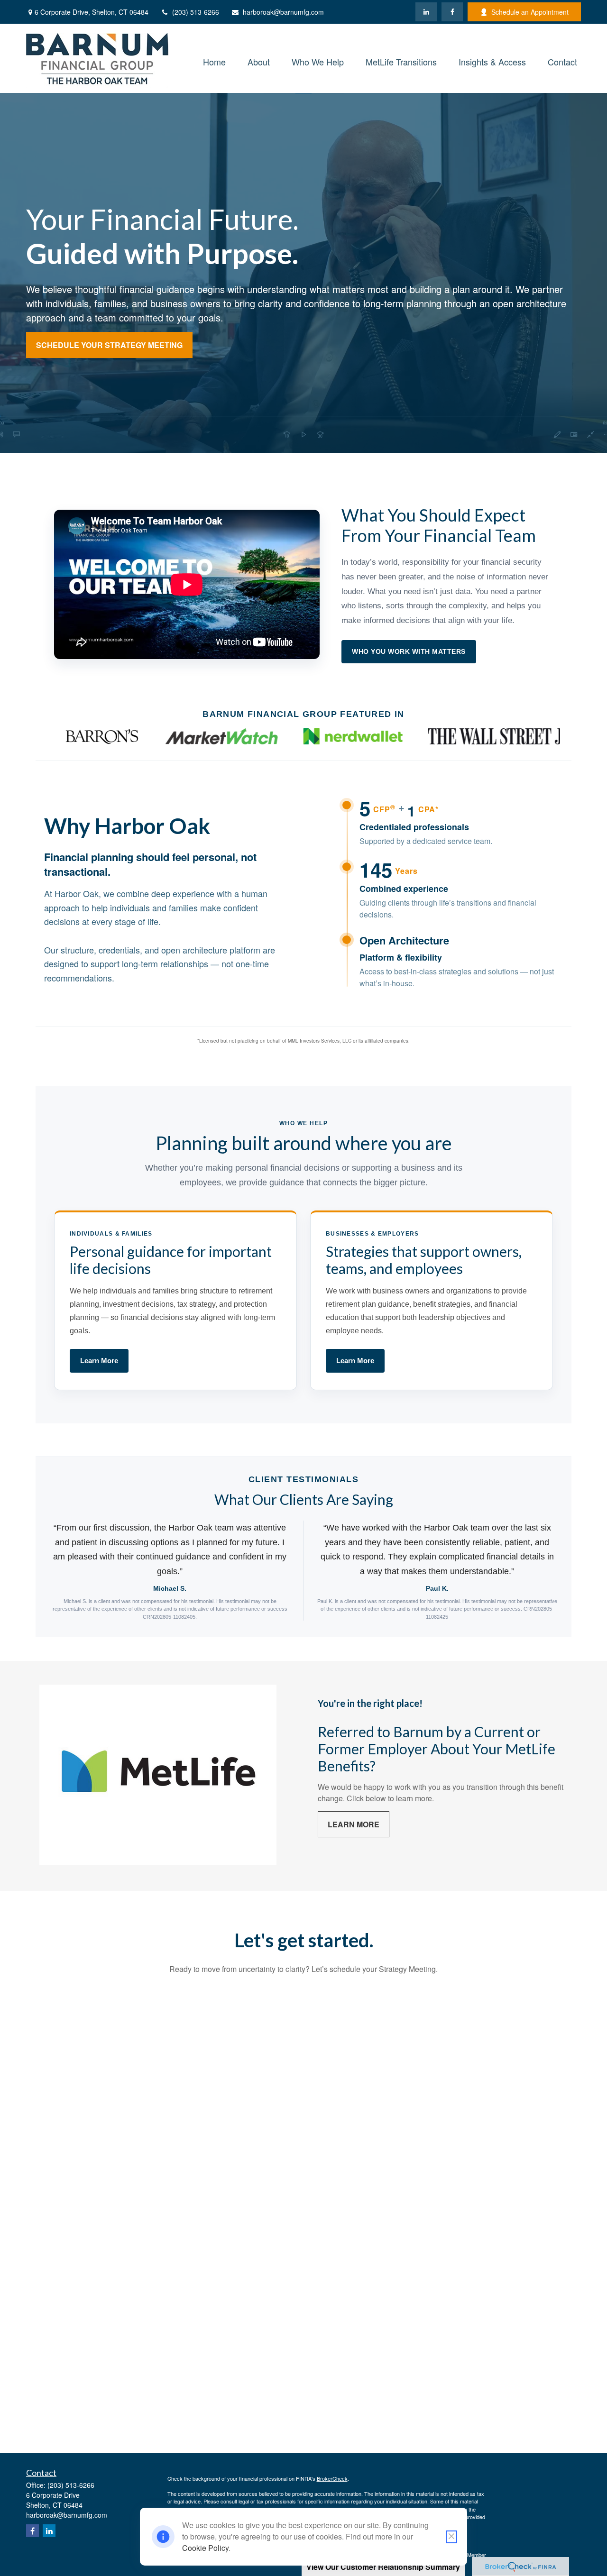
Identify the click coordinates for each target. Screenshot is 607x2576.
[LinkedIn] (426, 12)
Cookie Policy (205, 2548)
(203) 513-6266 (196, 12)
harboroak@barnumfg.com (283, 12)
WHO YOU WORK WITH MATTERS (409, 651)
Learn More (99, 1361)
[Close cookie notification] (451, 2537)
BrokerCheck (332, 2478)
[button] (214, 60)
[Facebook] (452, 12)
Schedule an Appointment (530, 12)
